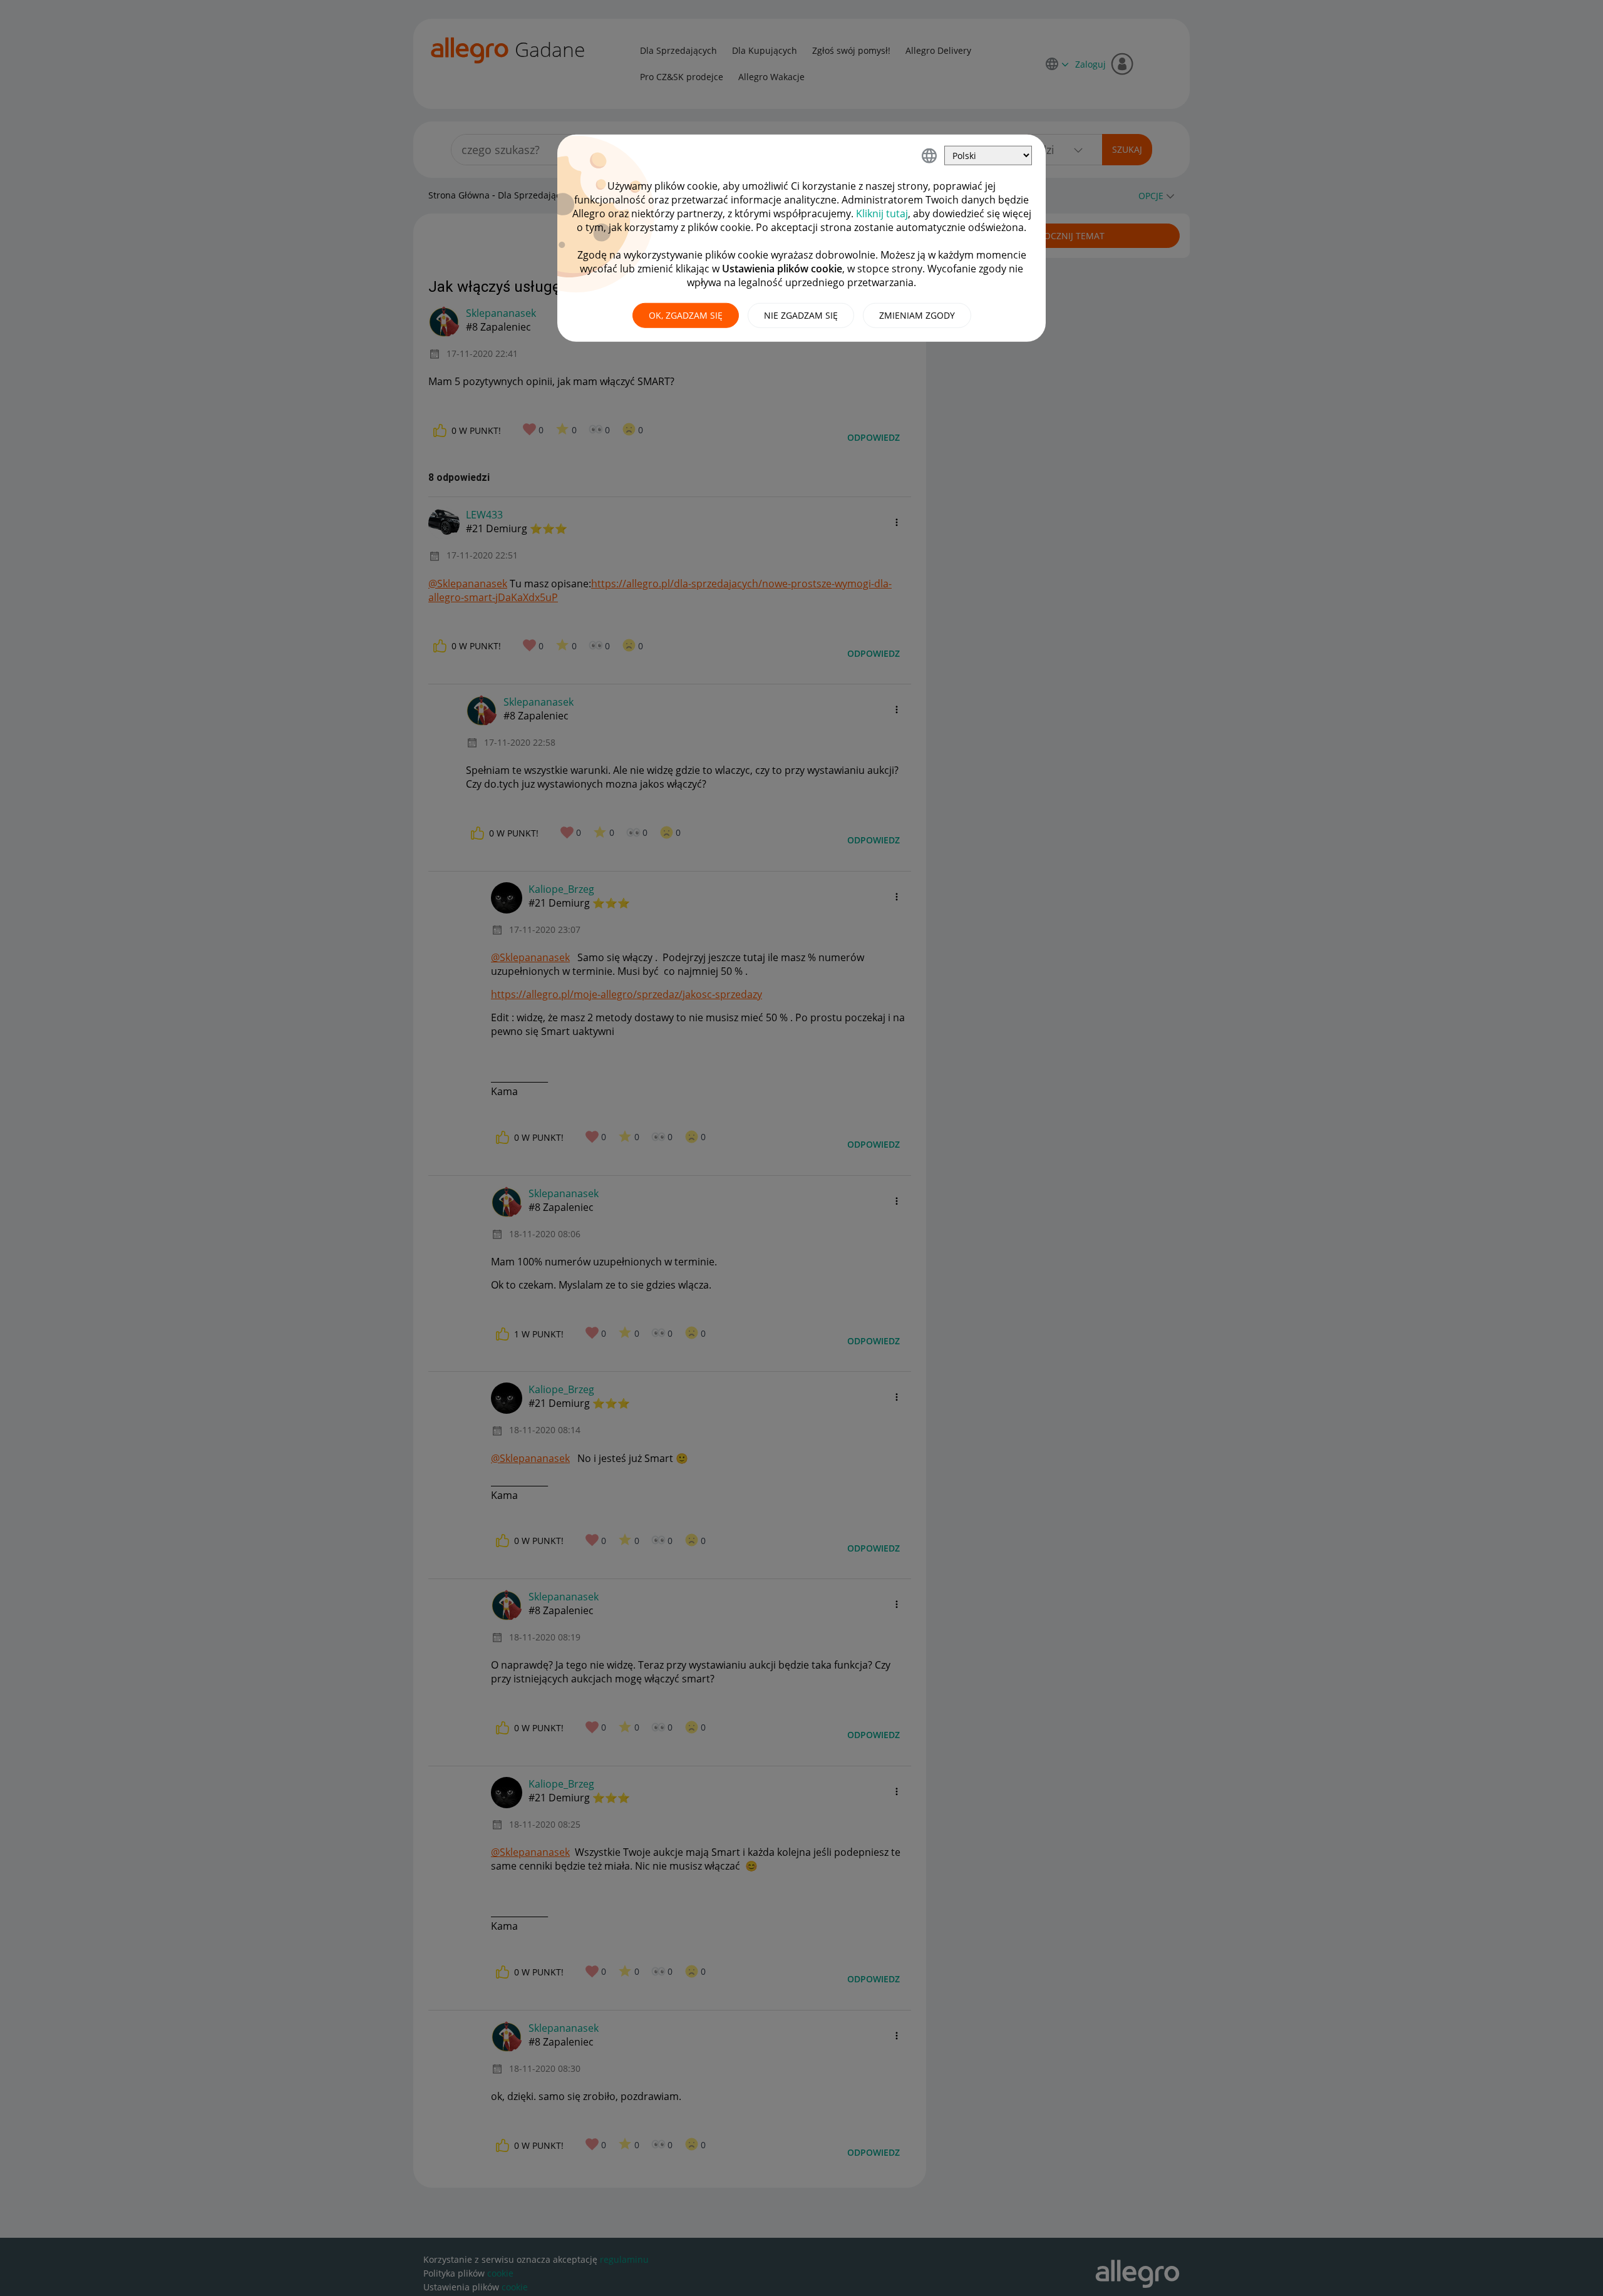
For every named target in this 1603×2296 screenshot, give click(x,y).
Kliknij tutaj (882, 214)
